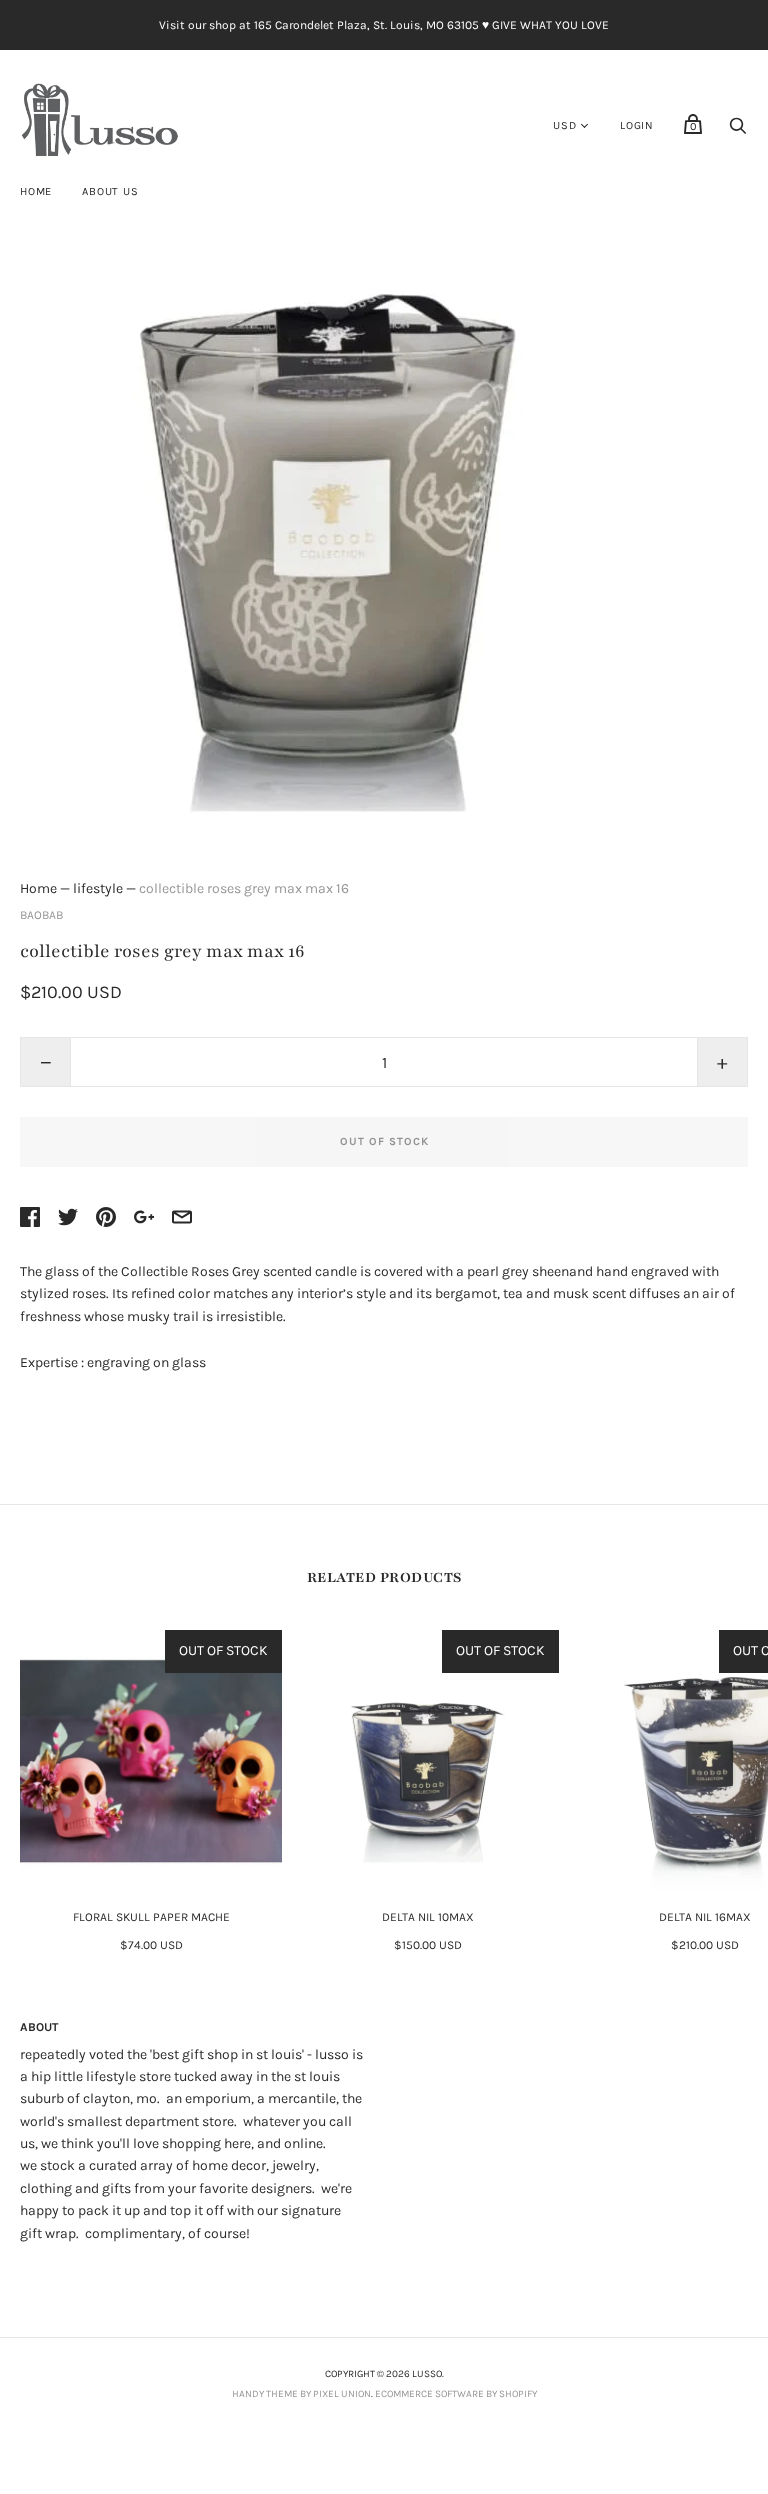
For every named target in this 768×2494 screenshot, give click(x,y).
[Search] (738, 131)
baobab (41, 915)
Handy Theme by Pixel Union (301, 2394)
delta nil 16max (705, 1917)
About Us (110, 191)
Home (36, 191)
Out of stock (384, 1141)
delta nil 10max (428, 1917)
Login (637, 125)
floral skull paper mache (151, 1917)
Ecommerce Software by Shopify (456, 2394)
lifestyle (98, 888)
